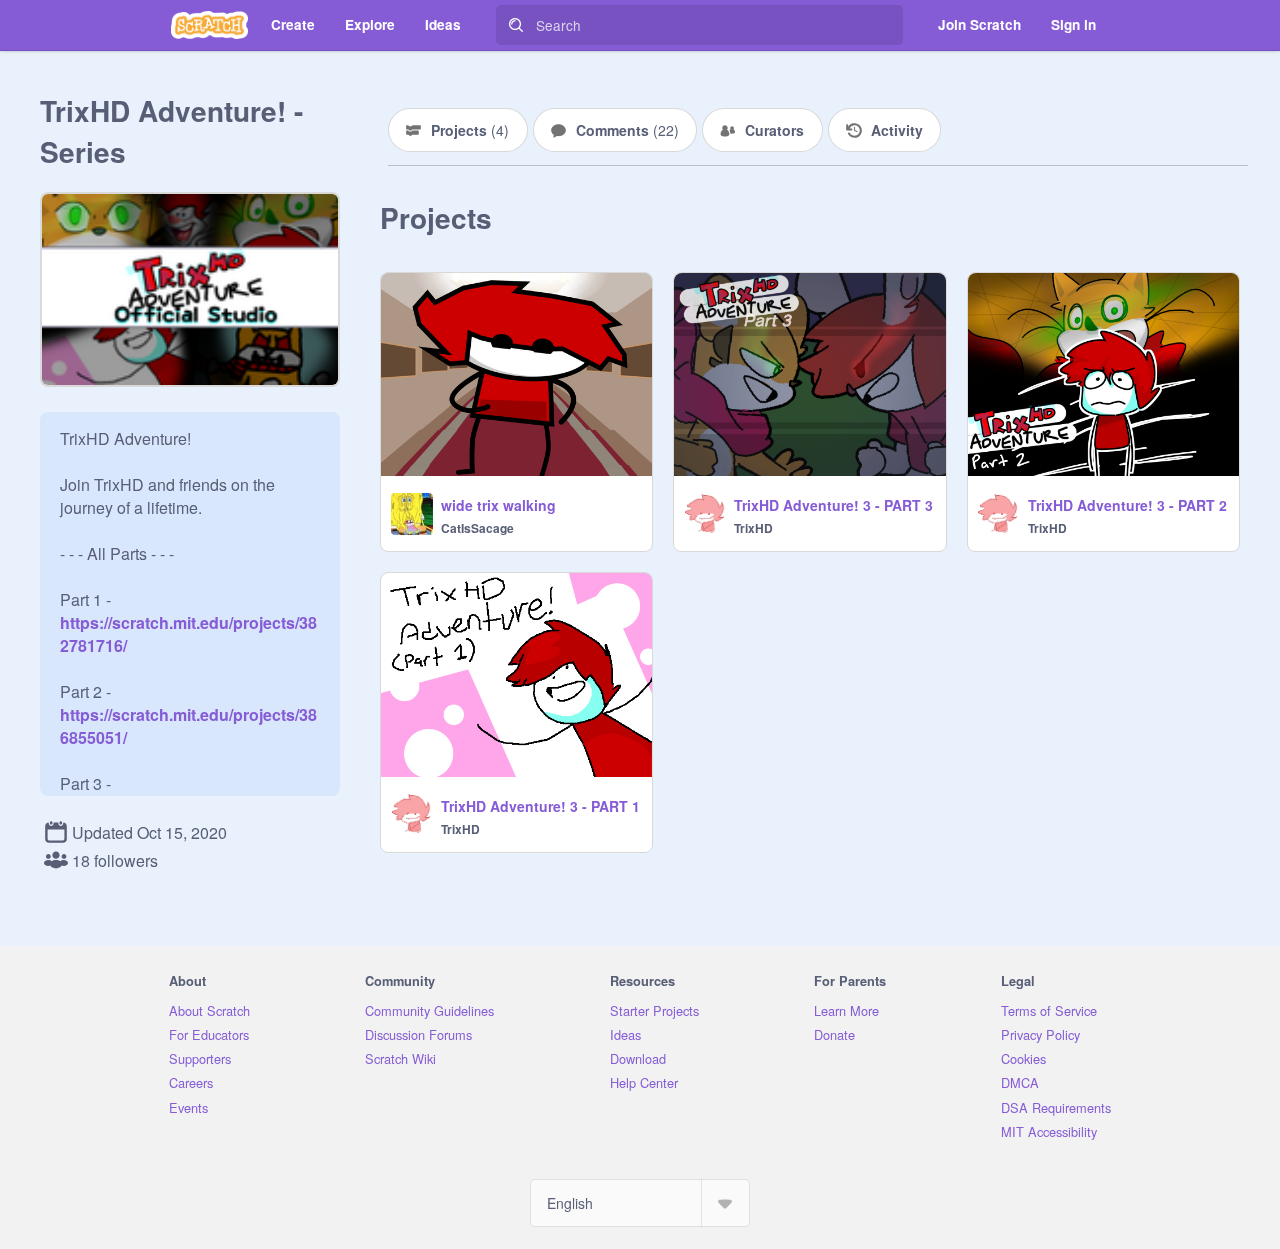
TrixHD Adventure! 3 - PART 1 (540, 806)
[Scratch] (209, 25)
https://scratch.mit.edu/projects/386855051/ (188, 714)
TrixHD (753, 528)
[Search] (516, 25)
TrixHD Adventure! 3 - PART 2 (1127, 505)
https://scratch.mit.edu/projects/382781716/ (188, 622)
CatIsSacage (477, 528)
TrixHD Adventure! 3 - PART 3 (833, 505)
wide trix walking (498, 505)
